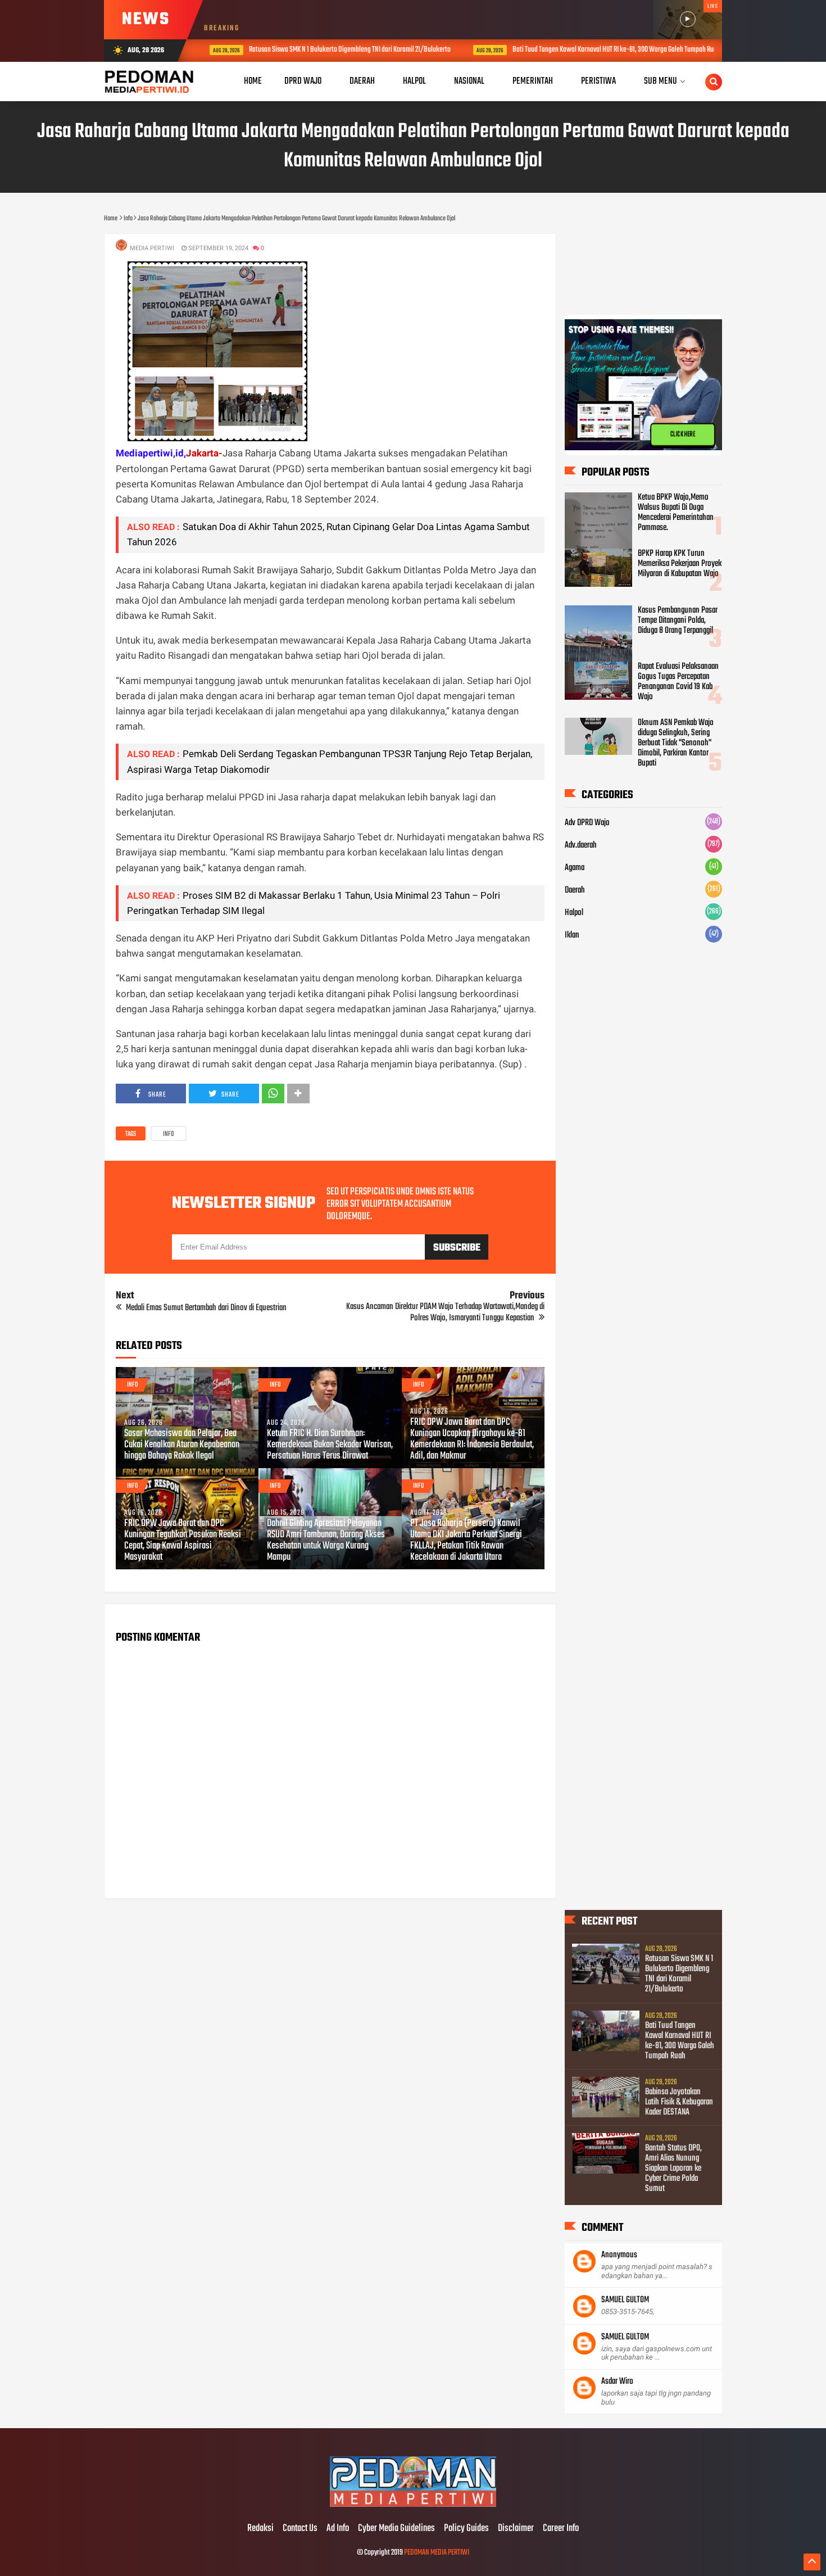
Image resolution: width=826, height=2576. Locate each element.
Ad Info (338, 2529)
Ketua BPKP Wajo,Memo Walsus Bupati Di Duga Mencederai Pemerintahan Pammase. (676, 513)
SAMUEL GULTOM (625, 2300)
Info (169, 1134)
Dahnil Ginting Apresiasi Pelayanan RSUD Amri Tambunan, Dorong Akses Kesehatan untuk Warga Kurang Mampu (326, 1541)
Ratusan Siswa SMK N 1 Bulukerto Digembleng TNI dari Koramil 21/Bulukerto (339, 50)
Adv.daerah (581, 845)
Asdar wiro (617, 2382)
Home (253, 81)
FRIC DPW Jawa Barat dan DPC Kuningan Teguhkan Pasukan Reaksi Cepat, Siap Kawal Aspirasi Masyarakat (183, 1541)
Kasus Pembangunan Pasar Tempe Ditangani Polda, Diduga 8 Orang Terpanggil (678, 621)
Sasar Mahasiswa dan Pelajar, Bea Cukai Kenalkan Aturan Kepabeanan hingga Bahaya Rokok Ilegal (182, 1445)
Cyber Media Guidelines (396, 2529)
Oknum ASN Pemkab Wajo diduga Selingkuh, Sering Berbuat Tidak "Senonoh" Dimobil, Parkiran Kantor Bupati (676, 743)
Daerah (575, 890)
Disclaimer (516, 2529)
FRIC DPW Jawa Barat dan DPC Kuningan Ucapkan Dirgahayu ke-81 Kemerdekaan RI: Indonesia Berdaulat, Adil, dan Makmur (472, 1439)
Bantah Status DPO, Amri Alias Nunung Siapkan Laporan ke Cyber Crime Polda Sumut (673, 2168)
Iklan (572, 935)
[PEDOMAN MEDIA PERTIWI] (413, 2505)
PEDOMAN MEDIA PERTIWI (437, 2553)
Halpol (574, 913)
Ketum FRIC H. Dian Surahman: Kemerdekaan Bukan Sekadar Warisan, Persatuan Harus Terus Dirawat (330, 1445)
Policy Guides (466, 2529)
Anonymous (619, 2255)
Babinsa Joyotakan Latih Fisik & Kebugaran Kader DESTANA (679, 2102)
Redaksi (260, 2529)
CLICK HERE (683, 439)
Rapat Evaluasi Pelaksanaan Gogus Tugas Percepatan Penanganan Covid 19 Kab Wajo (678, 682)
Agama (575, 868)
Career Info (561, 2529)
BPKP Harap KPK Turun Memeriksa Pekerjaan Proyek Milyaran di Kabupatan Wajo (680, 564)
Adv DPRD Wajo (587, 823)
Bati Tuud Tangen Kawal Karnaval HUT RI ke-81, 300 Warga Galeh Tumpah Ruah (605, 50)
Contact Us (300, 2529)
